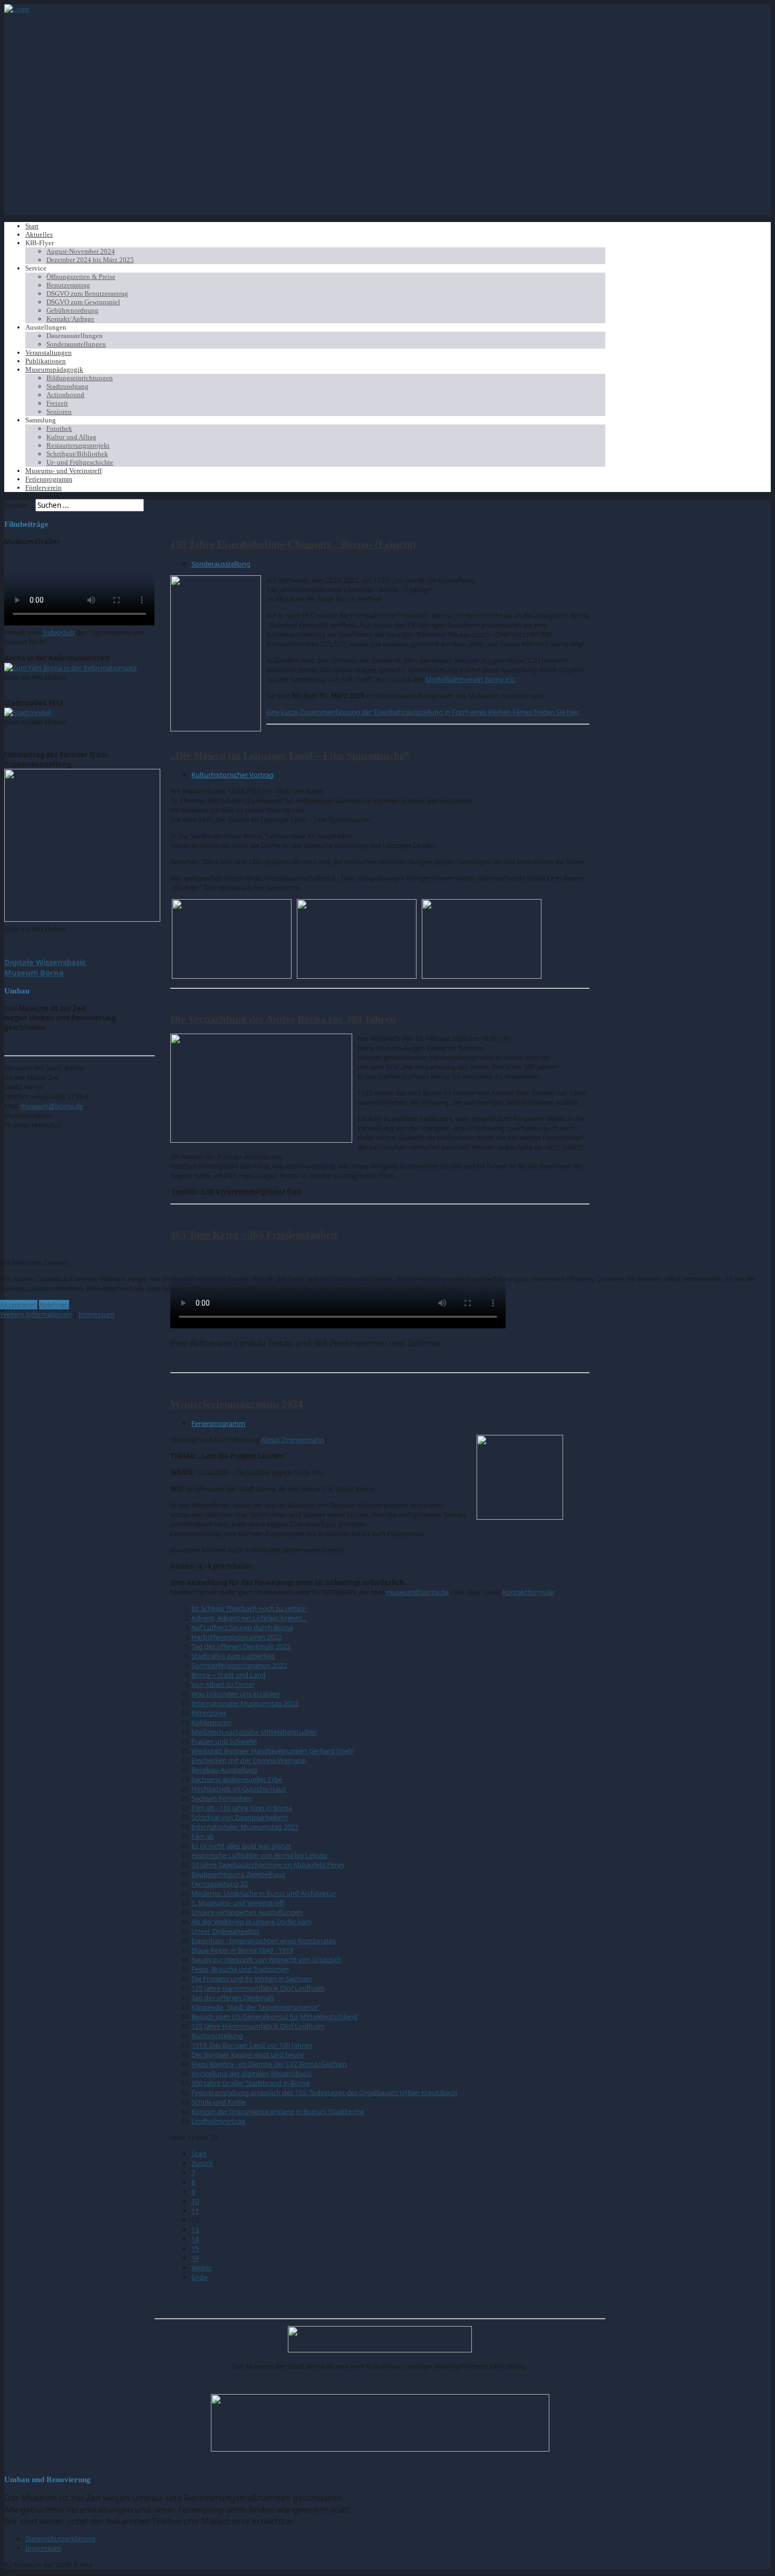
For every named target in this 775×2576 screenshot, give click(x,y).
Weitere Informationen (36, 1314)
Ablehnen (54, 1305)
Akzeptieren (19, 1305)
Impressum (96, 1314)
